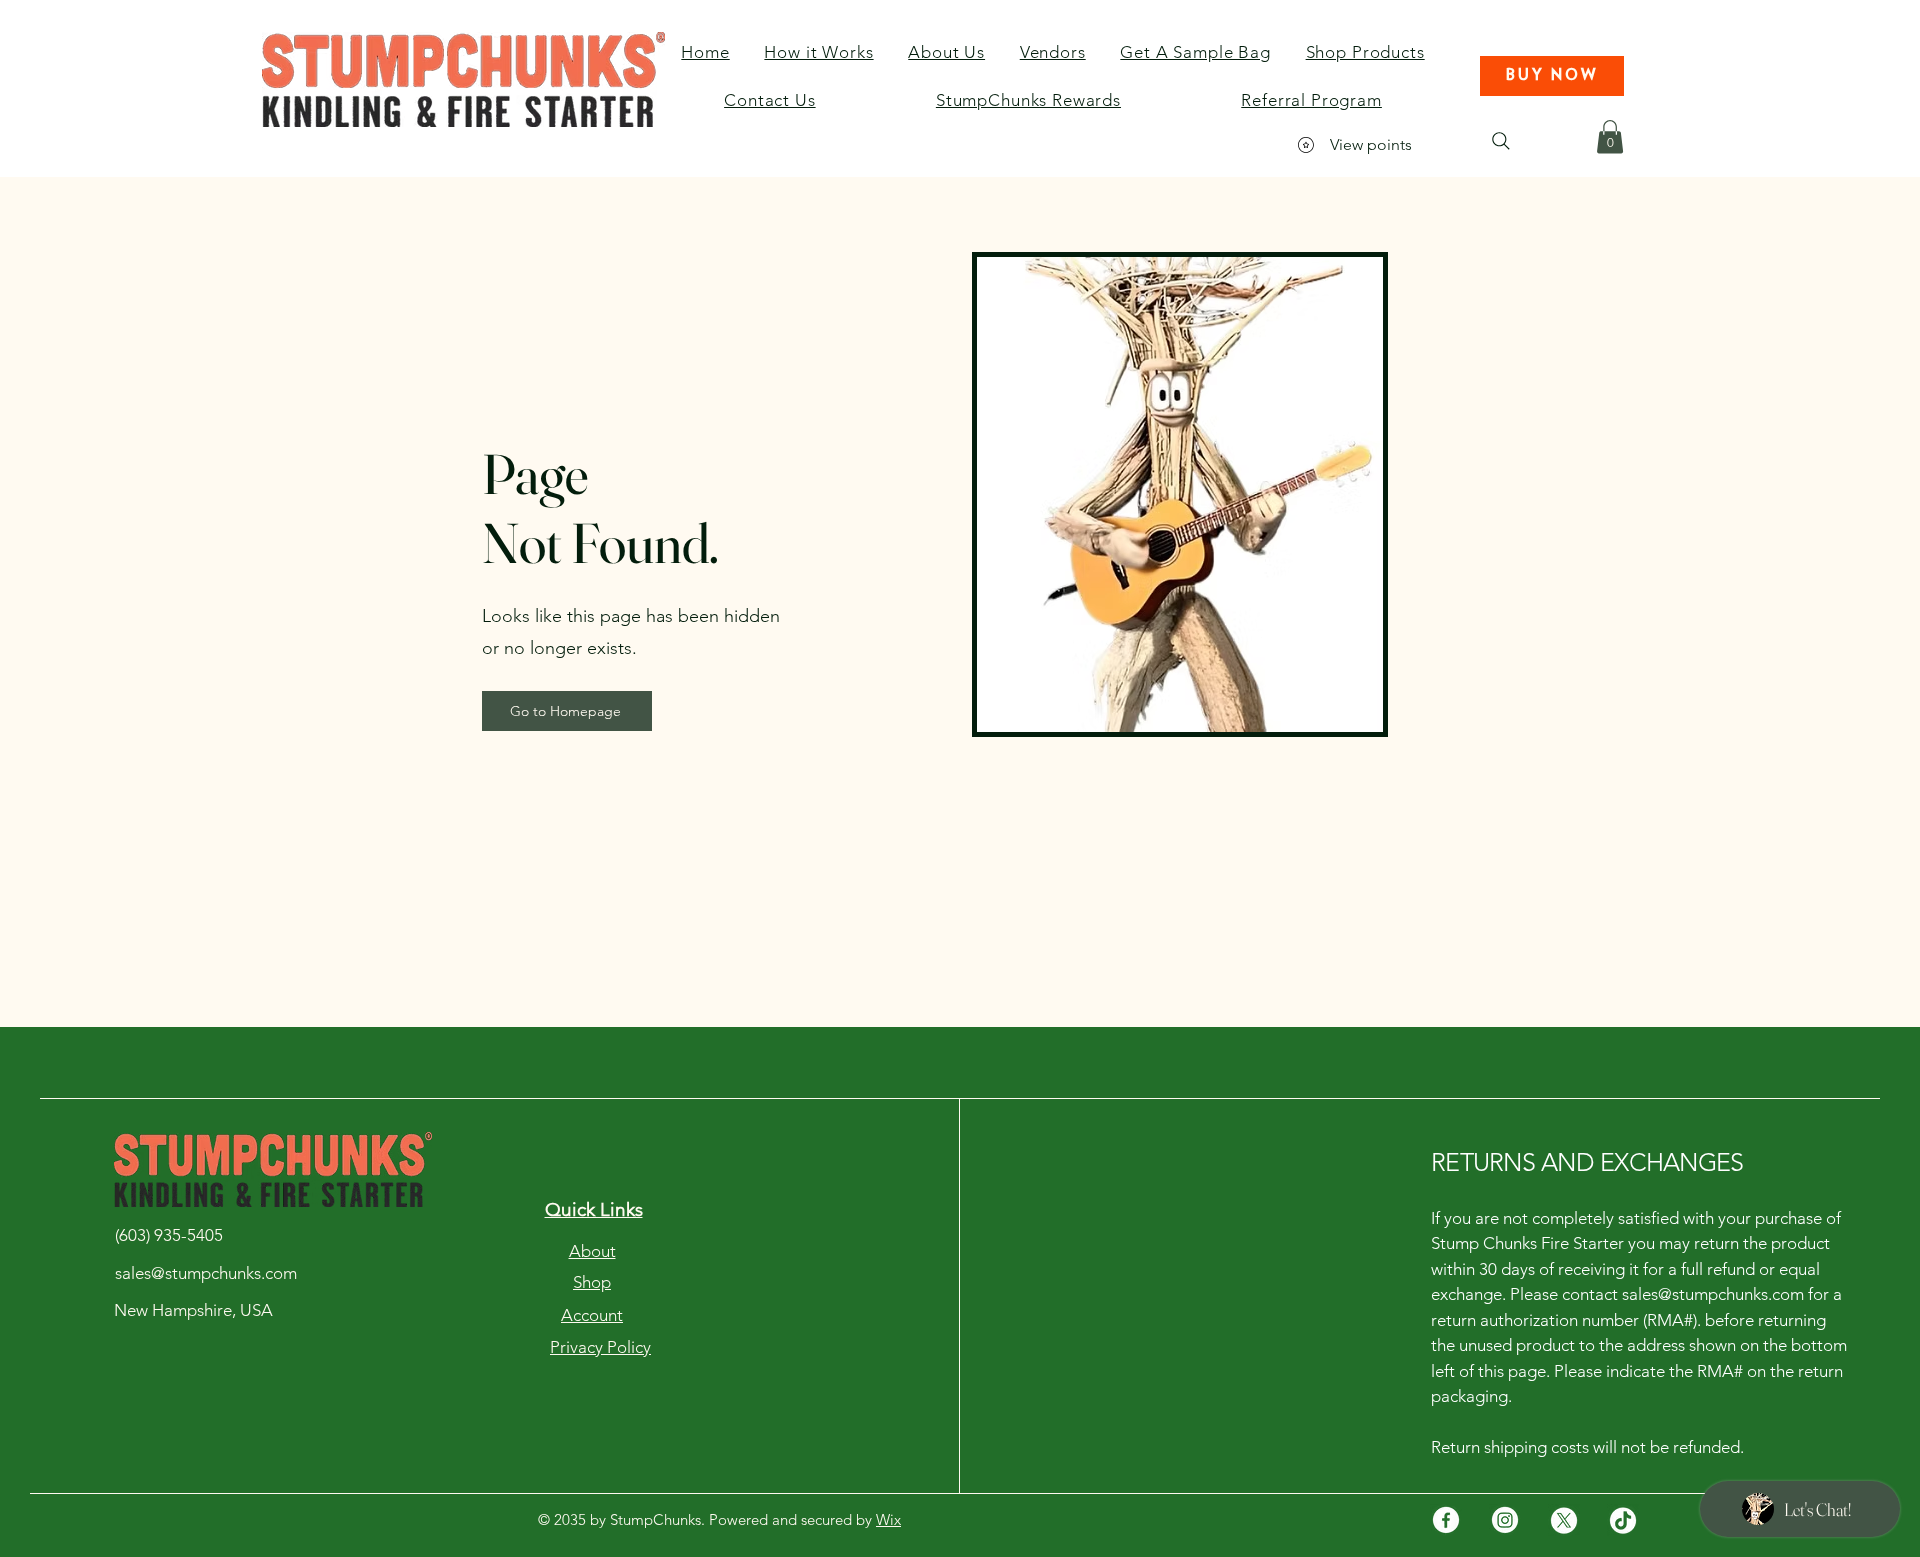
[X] (1564, 1520)
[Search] (1501, 141)
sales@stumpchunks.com (1713, 1294)
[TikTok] (1623, 1520)
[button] (1552, 76)
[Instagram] (1505, 1520)
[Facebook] (1446, 1520)
